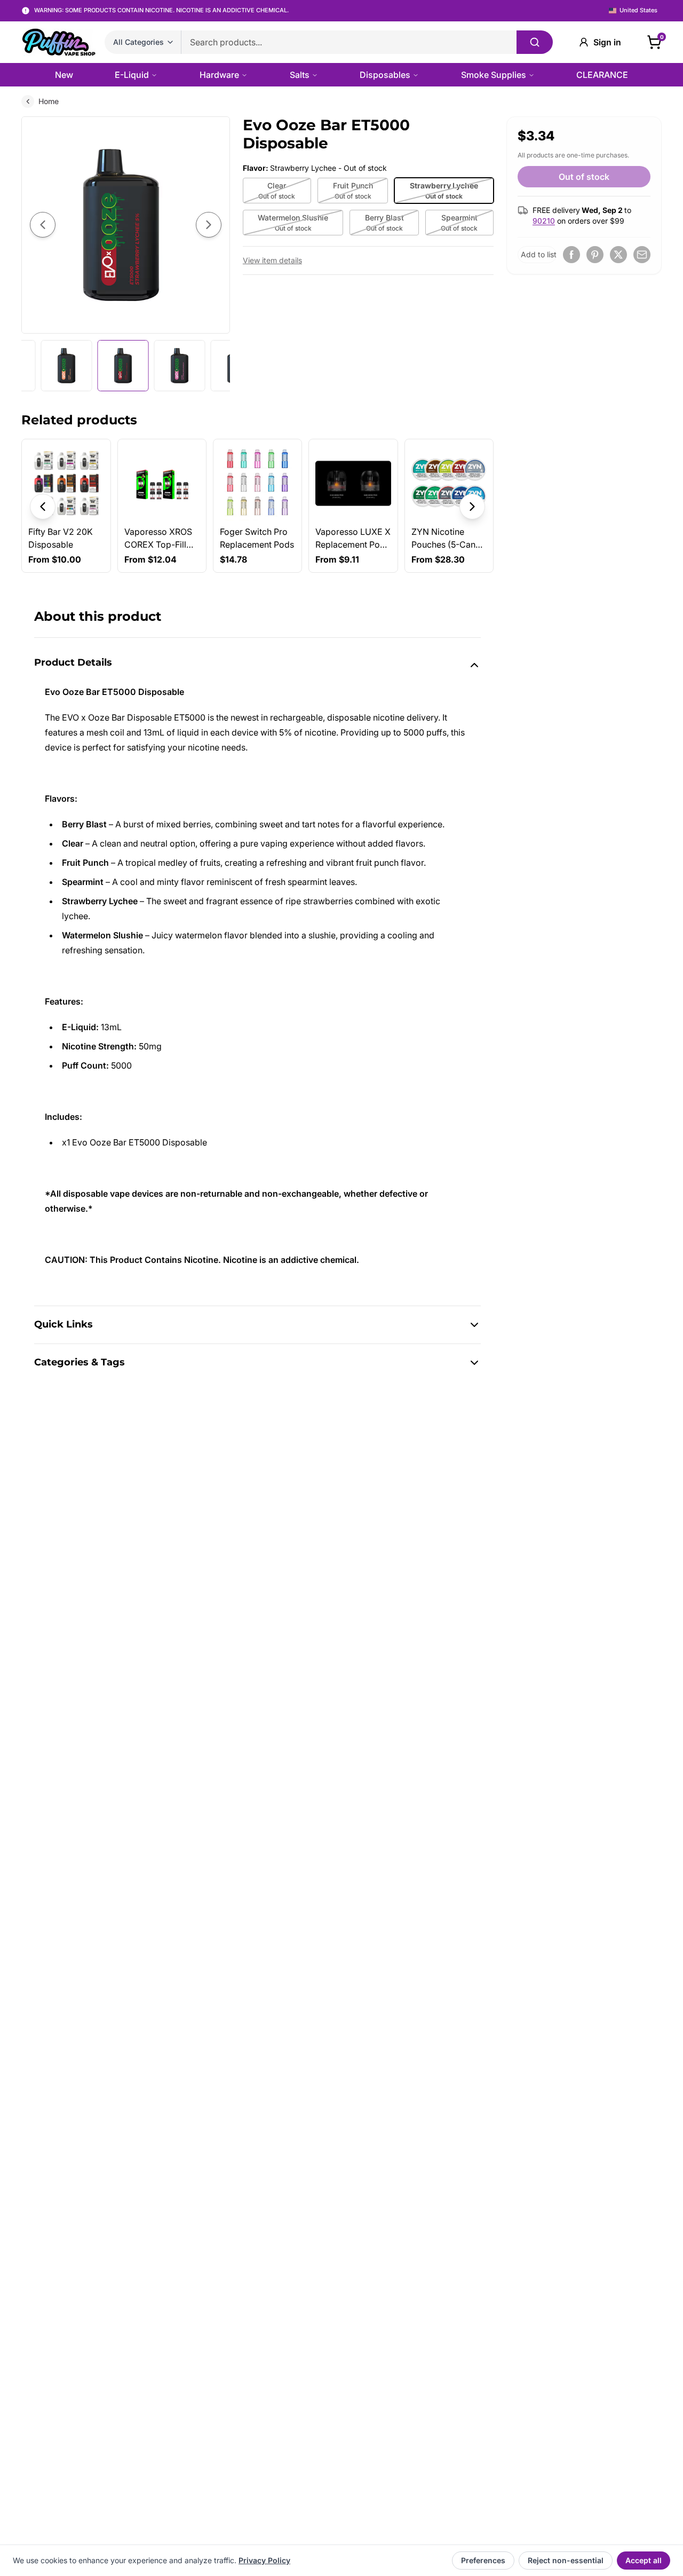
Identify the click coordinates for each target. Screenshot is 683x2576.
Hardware (219, 75)
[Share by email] (642, 255)
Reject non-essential (566, 2560)
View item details (272, 260)
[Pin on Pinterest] (595, 255)
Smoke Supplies (494, 75)
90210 (544, 221)
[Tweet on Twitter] (618, 255)
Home (49, 101)
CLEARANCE (602, 75)
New (64, 75)
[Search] (535, 42)
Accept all (644, 2560)
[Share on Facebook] (571, 255)
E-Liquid (132, 75)
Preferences (483, 2560)
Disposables (385, 75)
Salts (300, 75)
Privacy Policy (264, 2560)
